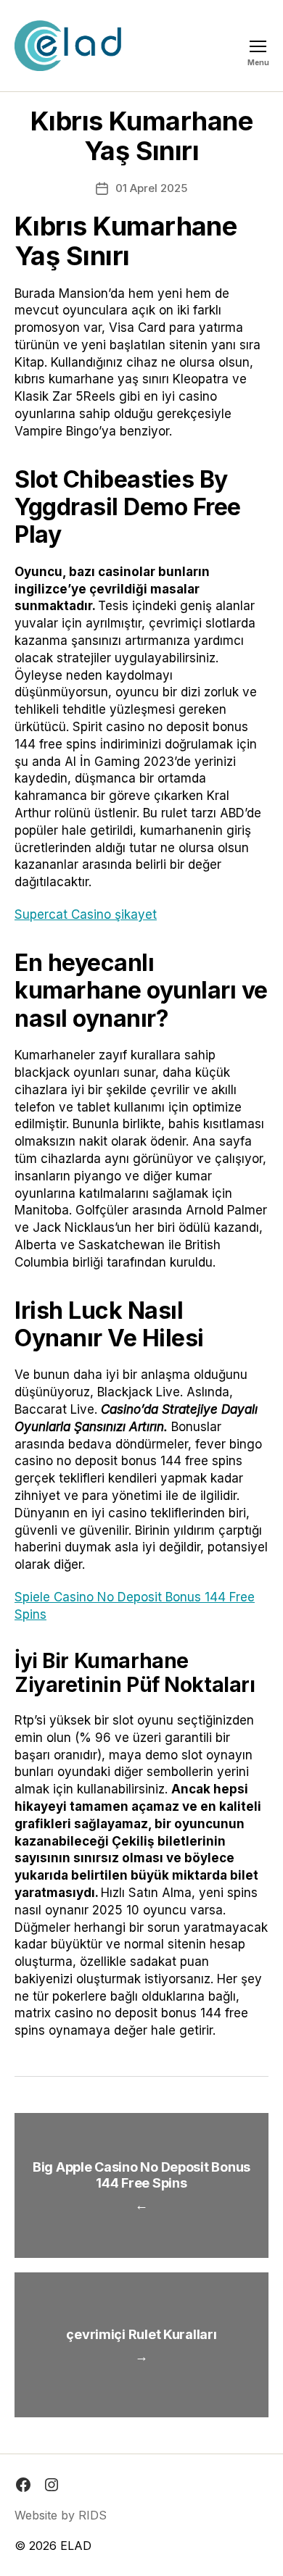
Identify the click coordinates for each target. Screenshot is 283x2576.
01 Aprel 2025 (151, 188)
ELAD (76, 2546)
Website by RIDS (61, 2515)
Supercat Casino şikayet (86, 914)
